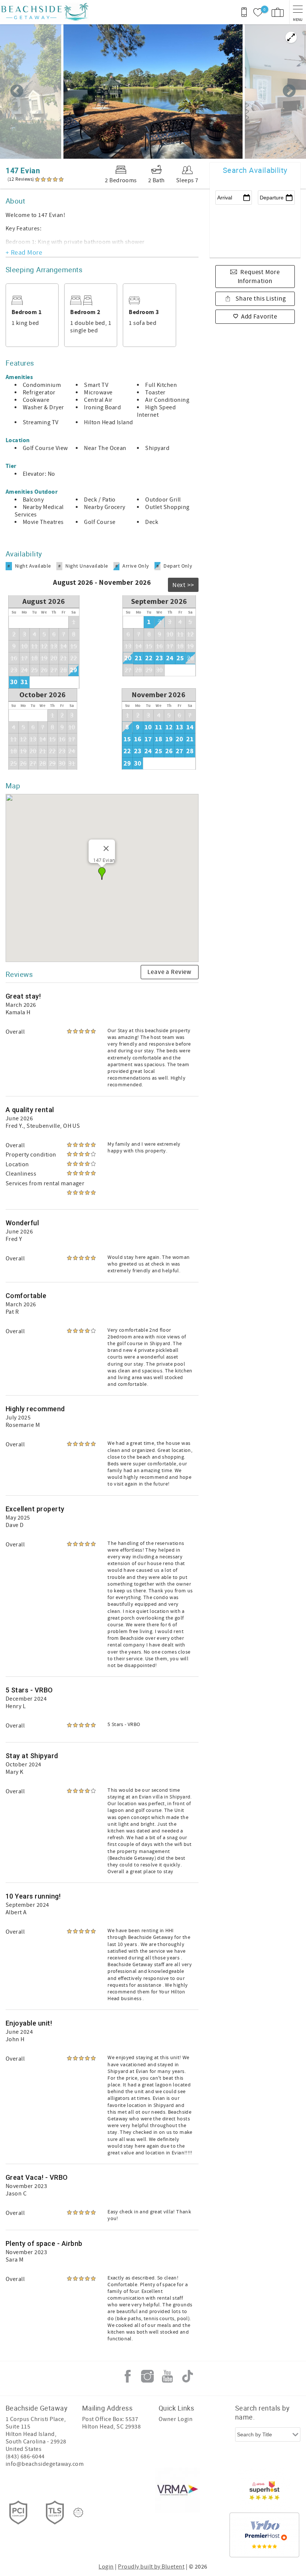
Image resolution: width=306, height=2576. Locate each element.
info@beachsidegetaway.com (45, 2464)
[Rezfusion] (78, 2513)
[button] (102, 873)
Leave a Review (169, 972)
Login (106, 2567)
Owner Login (176, 2419)
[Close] (106, 848)
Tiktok (187, 2376)
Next (289, 91)
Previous (17, 91)
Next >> (183, 585)
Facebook (128, 2376)
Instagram (147, 2376)
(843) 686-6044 (25, 2456)
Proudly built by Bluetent (151, 2567)
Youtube (168, 2376)
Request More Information (259, 277)
